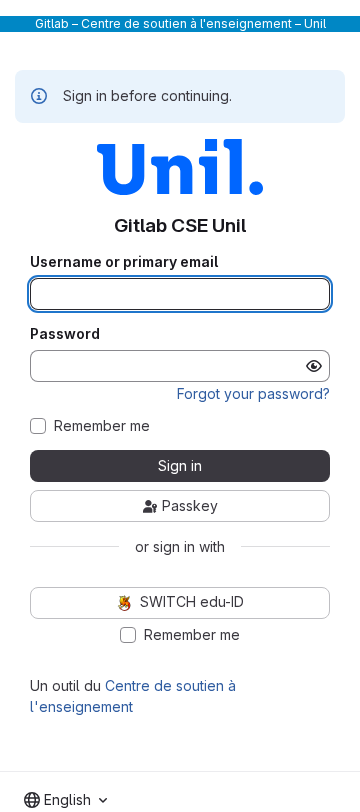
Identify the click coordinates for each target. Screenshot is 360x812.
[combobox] (65, 800)
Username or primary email (124, 262)
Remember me (102, 426)
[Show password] (314, 366)
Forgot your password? (253, 393)
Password (65, 334)
